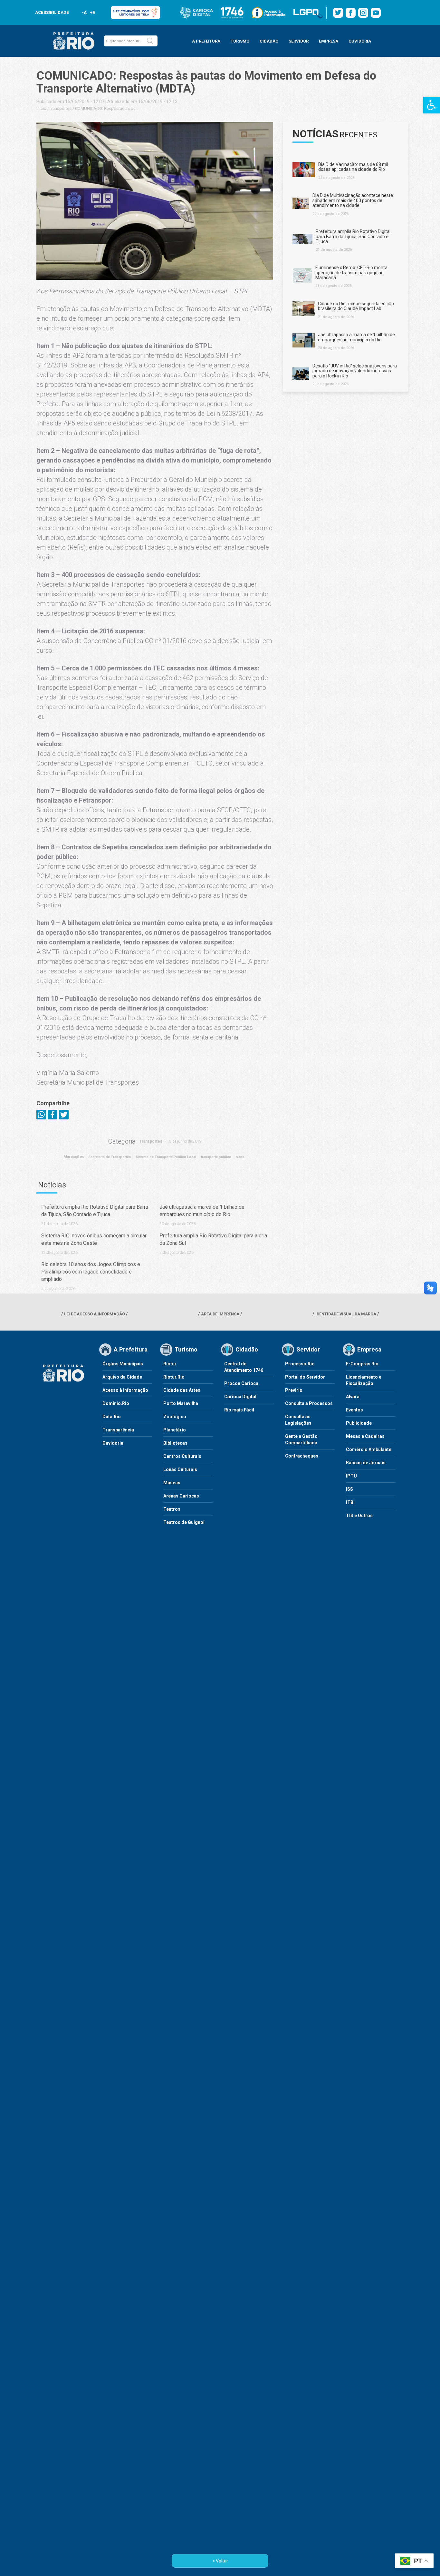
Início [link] (41, 108)
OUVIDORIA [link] (360, 41)
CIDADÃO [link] (269, 41)
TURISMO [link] (240, 41)
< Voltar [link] (220, 2561)
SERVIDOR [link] (299, 41)
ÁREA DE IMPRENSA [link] (220, 1314)
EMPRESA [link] (329, 41)
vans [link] (240, 1157)
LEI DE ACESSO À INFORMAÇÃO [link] (95, 1314)
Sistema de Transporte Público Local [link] (166, 1157)
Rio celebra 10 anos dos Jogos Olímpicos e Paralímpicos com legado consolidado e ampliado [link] (91, 1272)
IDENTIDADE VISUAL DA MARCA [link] (346, 1314)
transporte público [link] (216, 1157)
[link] (432, 105)
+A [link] (92, 13)
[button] (150, 41)
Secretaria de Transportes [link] (110, 1157)
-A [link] (84, 13)
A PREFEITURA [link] (206, 41)
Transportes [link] (60, 108)
